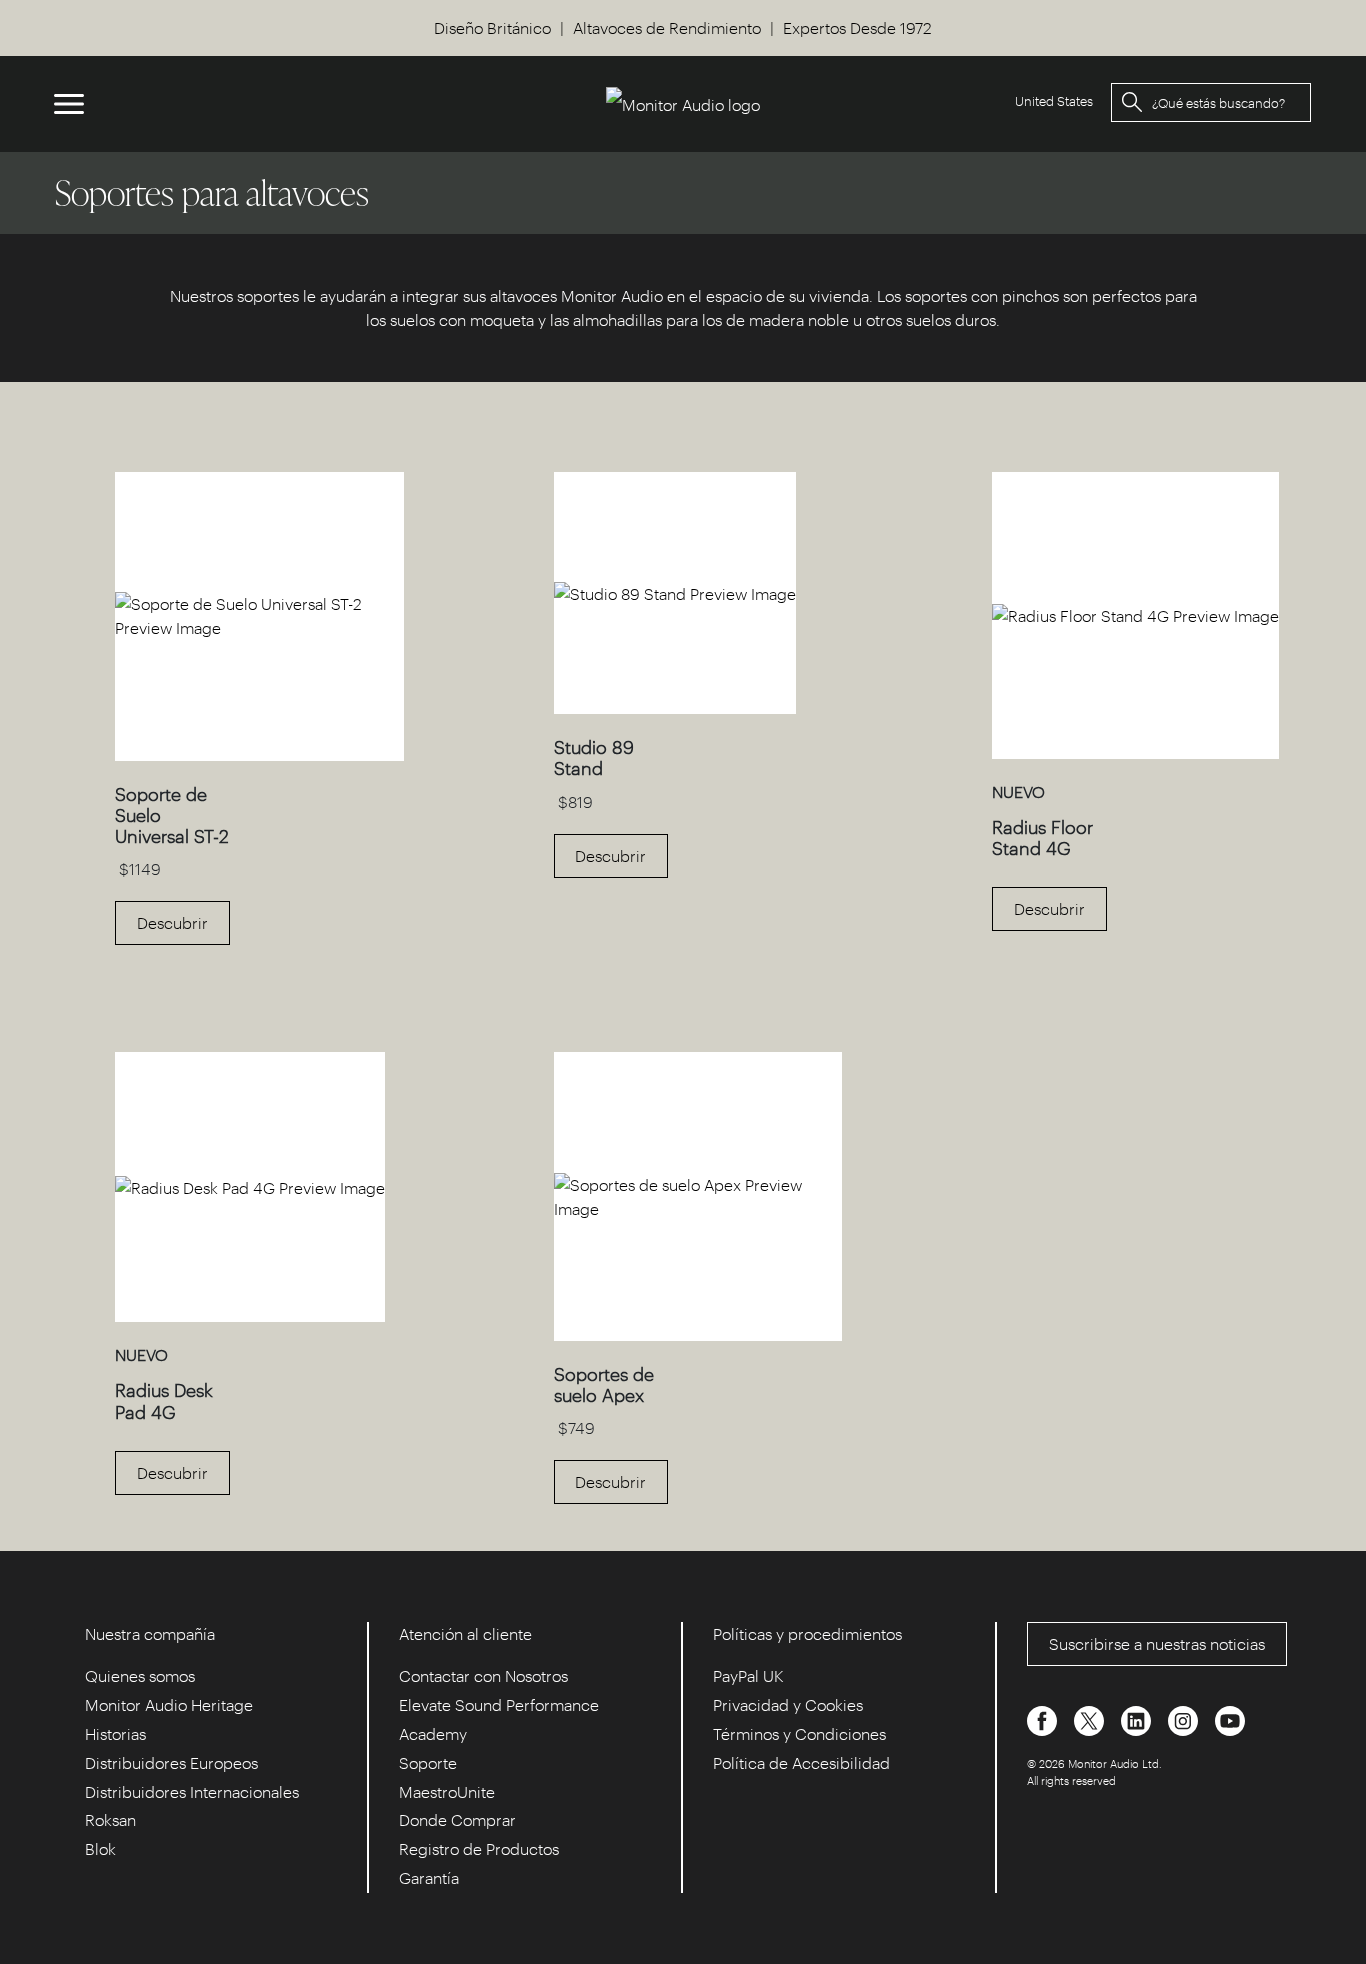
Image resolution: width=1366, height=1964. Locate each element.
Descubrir (172, 922)
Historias (115, 1733)
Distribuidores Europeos (171, 1762)
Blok (100, 1848)
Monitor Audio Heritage (169, 1704)
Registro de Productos (479, 1848)
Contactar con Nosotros (483, 1675)
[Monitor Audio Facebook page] (1044, 1719)
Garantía (429, 1877)
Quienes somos (140, 1675)
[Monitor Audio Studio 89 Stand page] (675, 707)
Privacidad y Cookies (788, 1704)
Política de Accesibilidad (801, 1762)
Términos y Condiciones (799, 1733)
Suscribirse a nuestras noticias (1157, 1643)
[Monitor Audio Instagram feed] (1185, 1719)
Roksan (110, 1819)
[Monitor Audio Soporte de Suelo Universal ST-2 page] (259, 754)
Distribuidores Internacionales (192, 1791)
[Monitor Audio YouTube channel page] (1230, 1719)
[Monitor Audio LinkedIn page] (1138, 1719)
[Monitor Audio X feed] (1091, 1719)
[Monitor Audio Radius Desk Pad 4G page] (250, 1315)
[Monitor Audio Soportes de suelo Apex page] (698, 1334)
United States (1054, 100)
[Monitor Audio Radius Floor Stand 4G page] (1135, 752)
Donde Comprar (457, 1819)
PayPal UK (748, 1675)
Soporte (428, 1762)
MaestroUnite (447, 1791)
